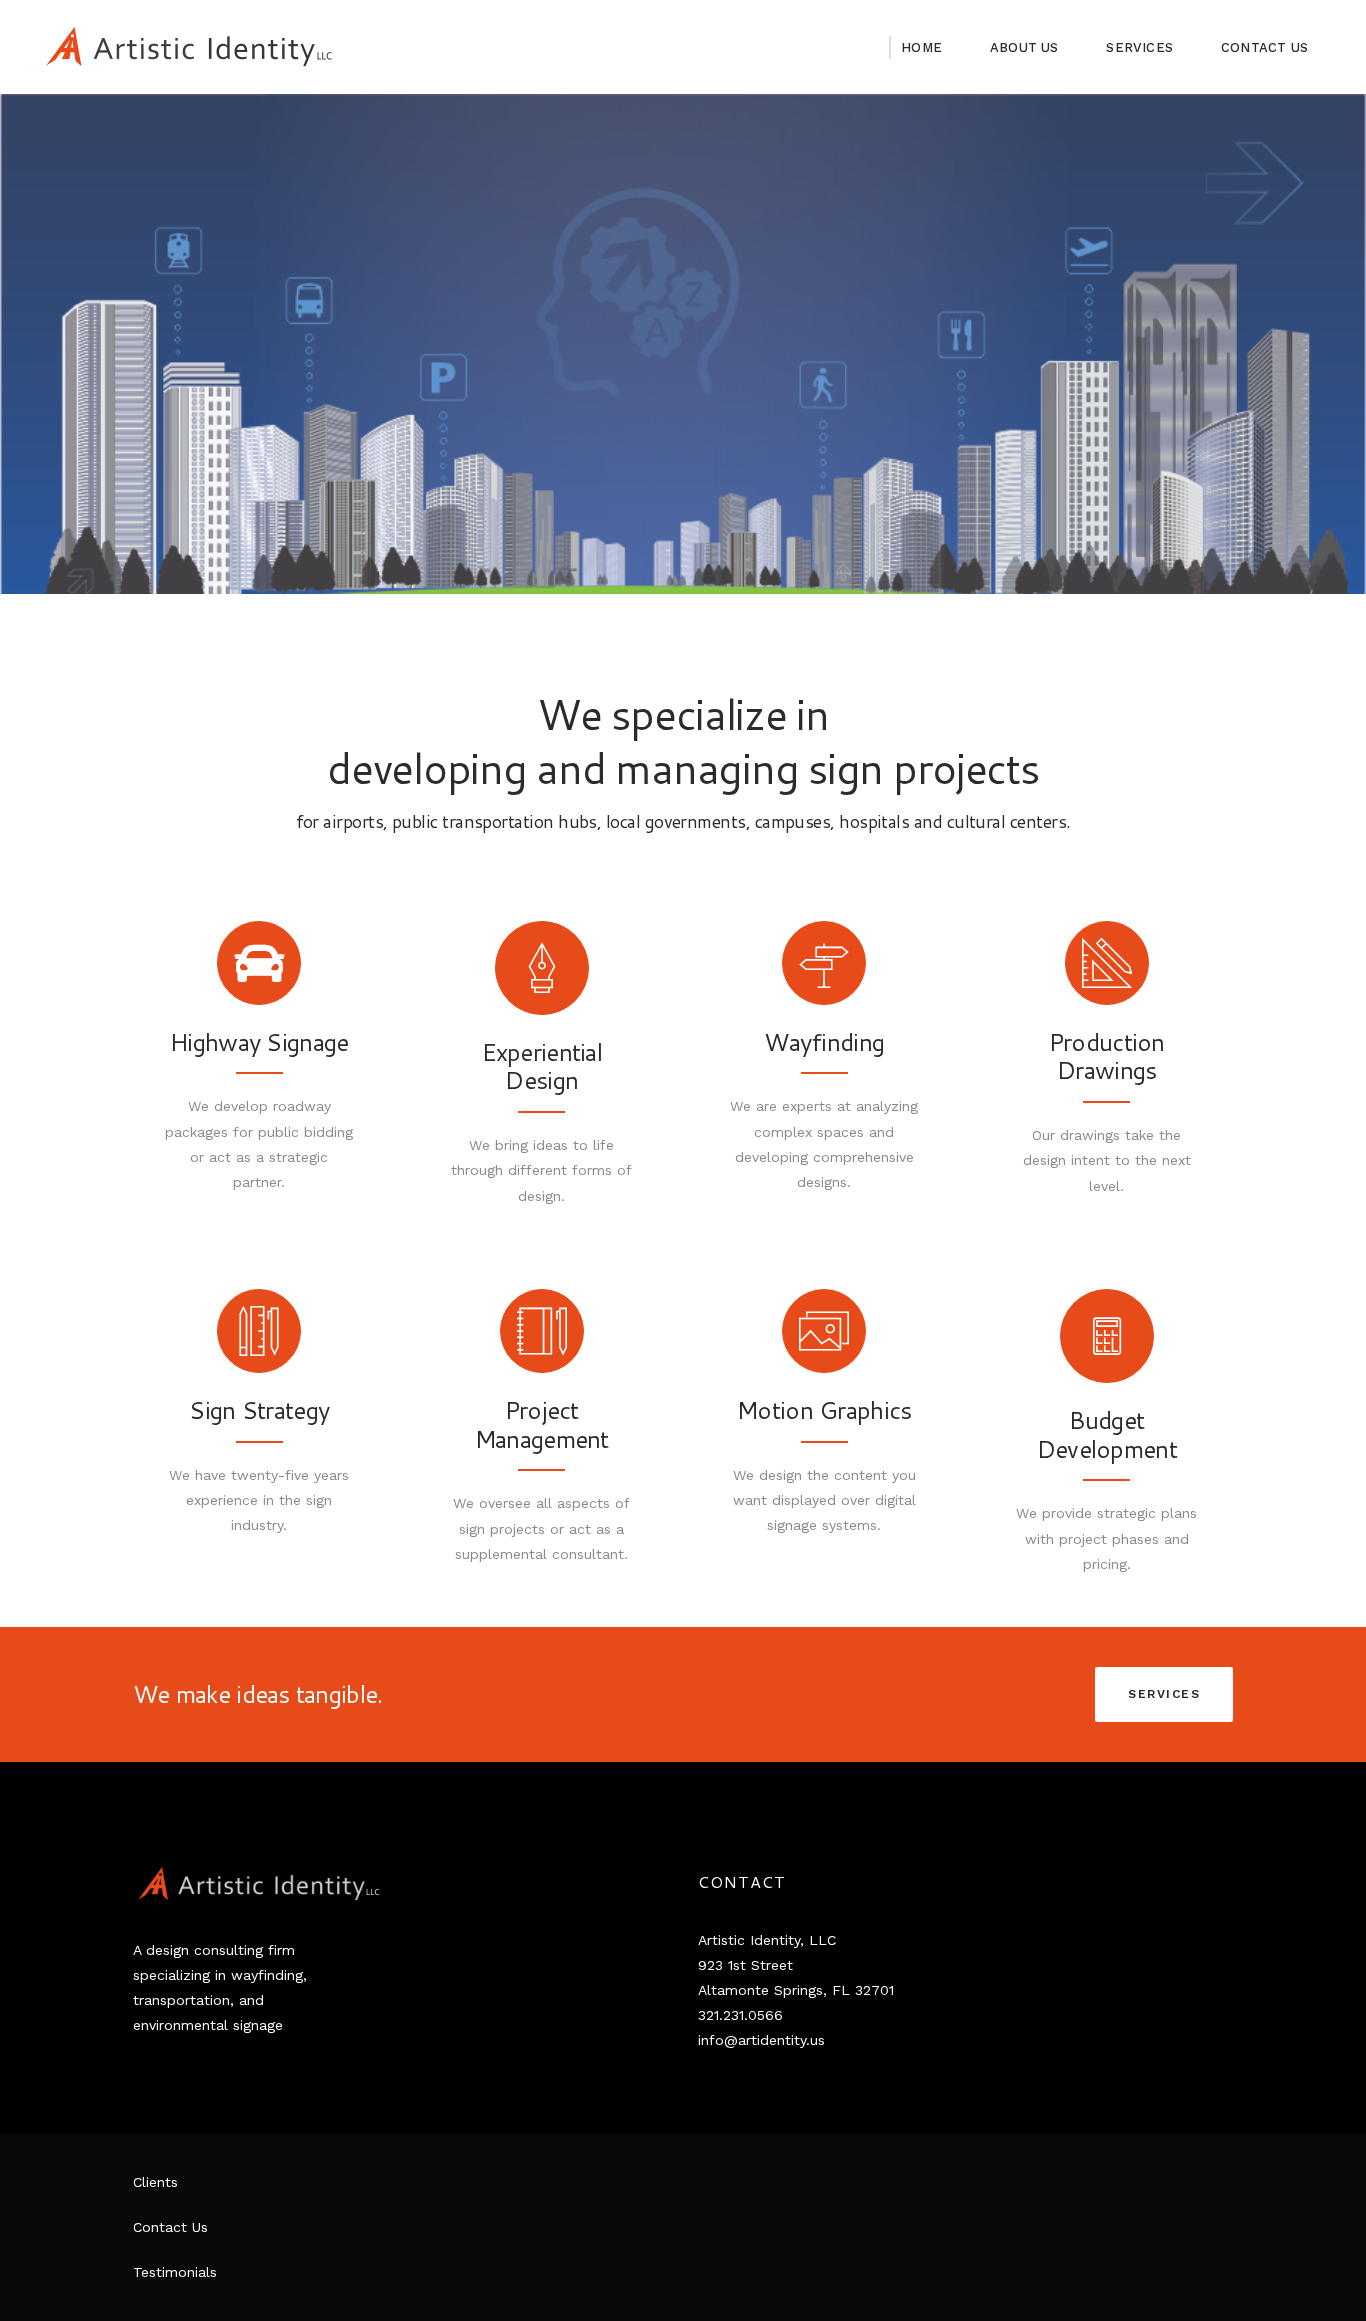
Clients (155, 2182)
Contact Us (170, 2227)
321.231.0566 (740, 2015)
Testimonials (175, 2272)
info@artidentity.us (761, 2040)
